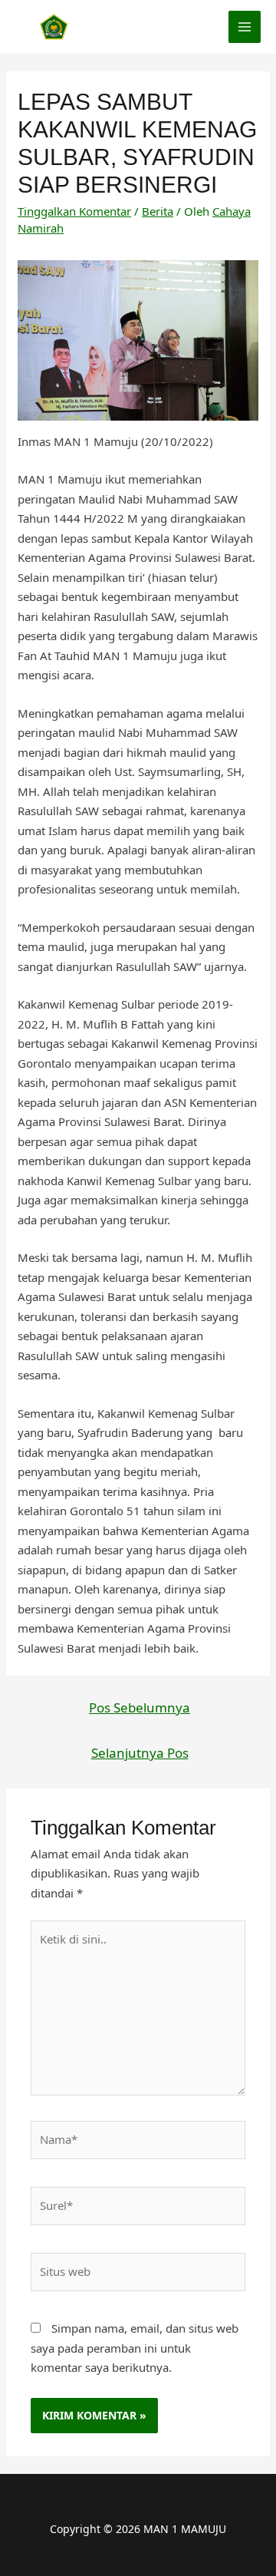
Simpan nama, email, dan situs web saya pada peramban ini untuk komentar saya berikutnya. (135, 2348)
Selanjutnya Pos (140, 1753)
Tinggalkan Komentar (74, 211)
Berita (158, 211)
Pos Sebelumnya (140, 1707)
